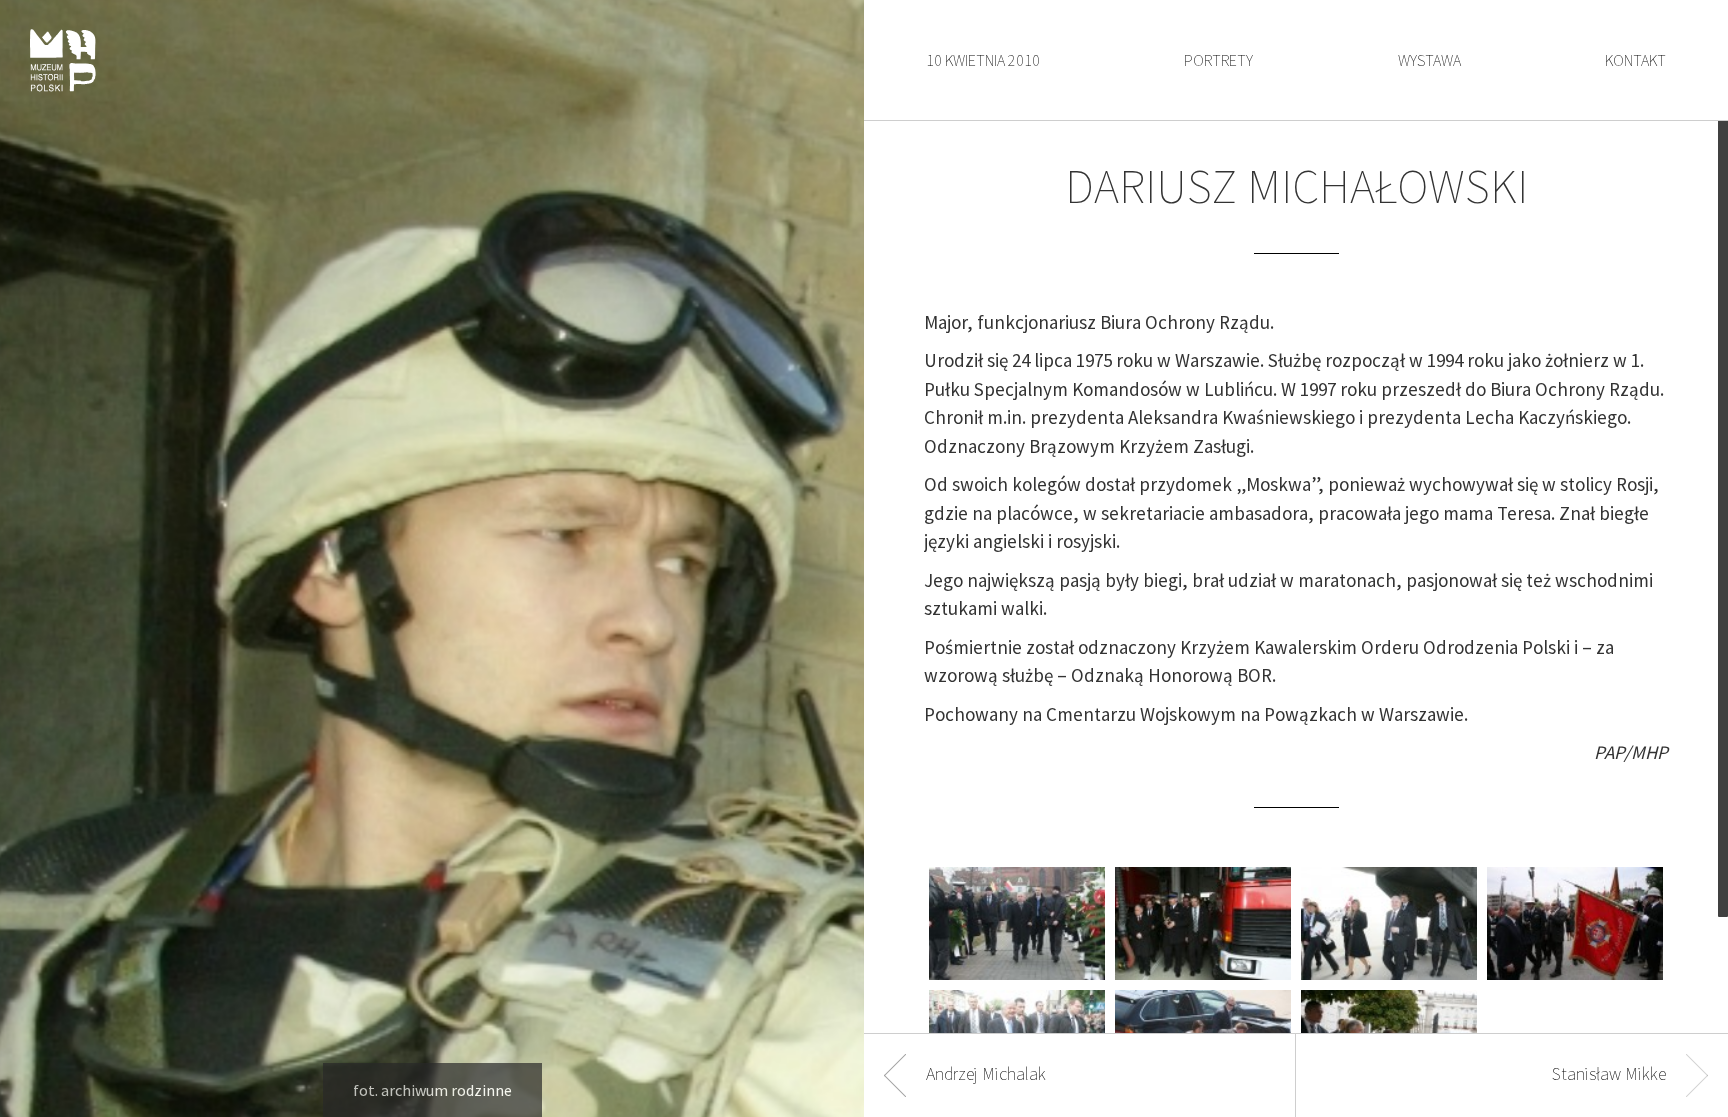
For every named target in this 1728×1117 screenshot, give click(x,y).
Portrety (1218, 60)
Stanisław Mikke (1609, 1073)
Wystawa (1429, 60)
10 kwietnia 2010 (983, 60)
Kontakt (1635, 60)
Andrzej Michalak (986, 1073)
